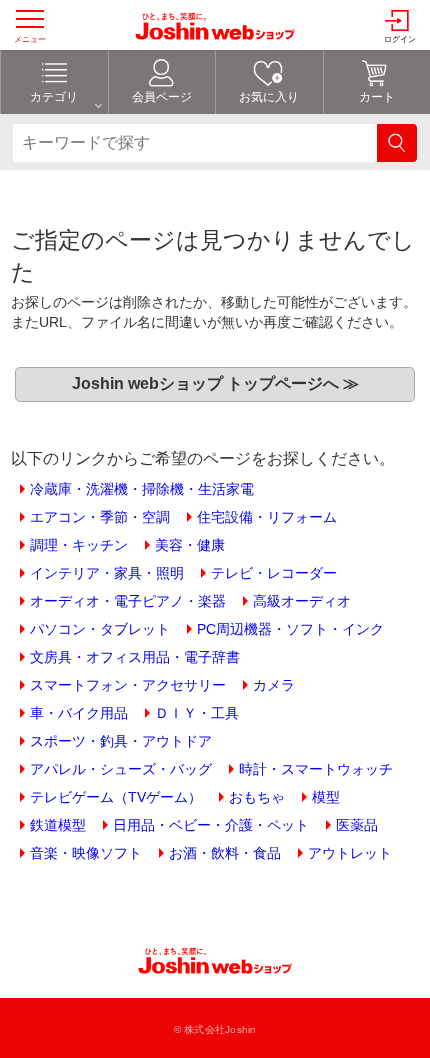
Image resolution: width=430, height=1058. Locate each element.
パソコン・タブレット (100, 629)
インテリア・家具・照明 (107, 573)
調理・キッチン (79, 545)
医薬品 (357, 825)
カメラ (274, 685)
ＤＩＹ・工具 (197, 713)
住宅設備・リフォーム (267, 517)
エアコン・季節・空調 (100, 517)
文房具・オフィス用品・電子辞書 (135, 657)
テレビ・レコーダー (274, 573)
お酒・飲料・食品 (225, 853)
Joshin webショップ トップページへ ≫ (215, 383)
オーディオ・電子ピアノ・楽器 (128, 601)
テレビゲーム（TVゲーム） (116, 797)
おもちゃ (257, 797)
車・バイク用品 (79, 713)
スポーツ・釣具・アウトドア (121, 741)
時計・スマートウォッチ (316, 769)
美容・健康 (190, 545)
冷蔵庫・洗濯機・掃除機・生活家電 (142, 489)
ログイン (400, 39)
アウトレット (350, 853)
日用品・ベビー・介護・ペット (211, 825)
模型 (326, 797)
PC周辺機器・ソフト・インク (290, 629)
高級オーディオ (302, 601)
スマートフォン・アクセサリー (128, 685)
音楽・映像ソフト (86, 853)
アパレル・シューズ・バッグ (121, 769)
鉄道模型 (58, 825)
